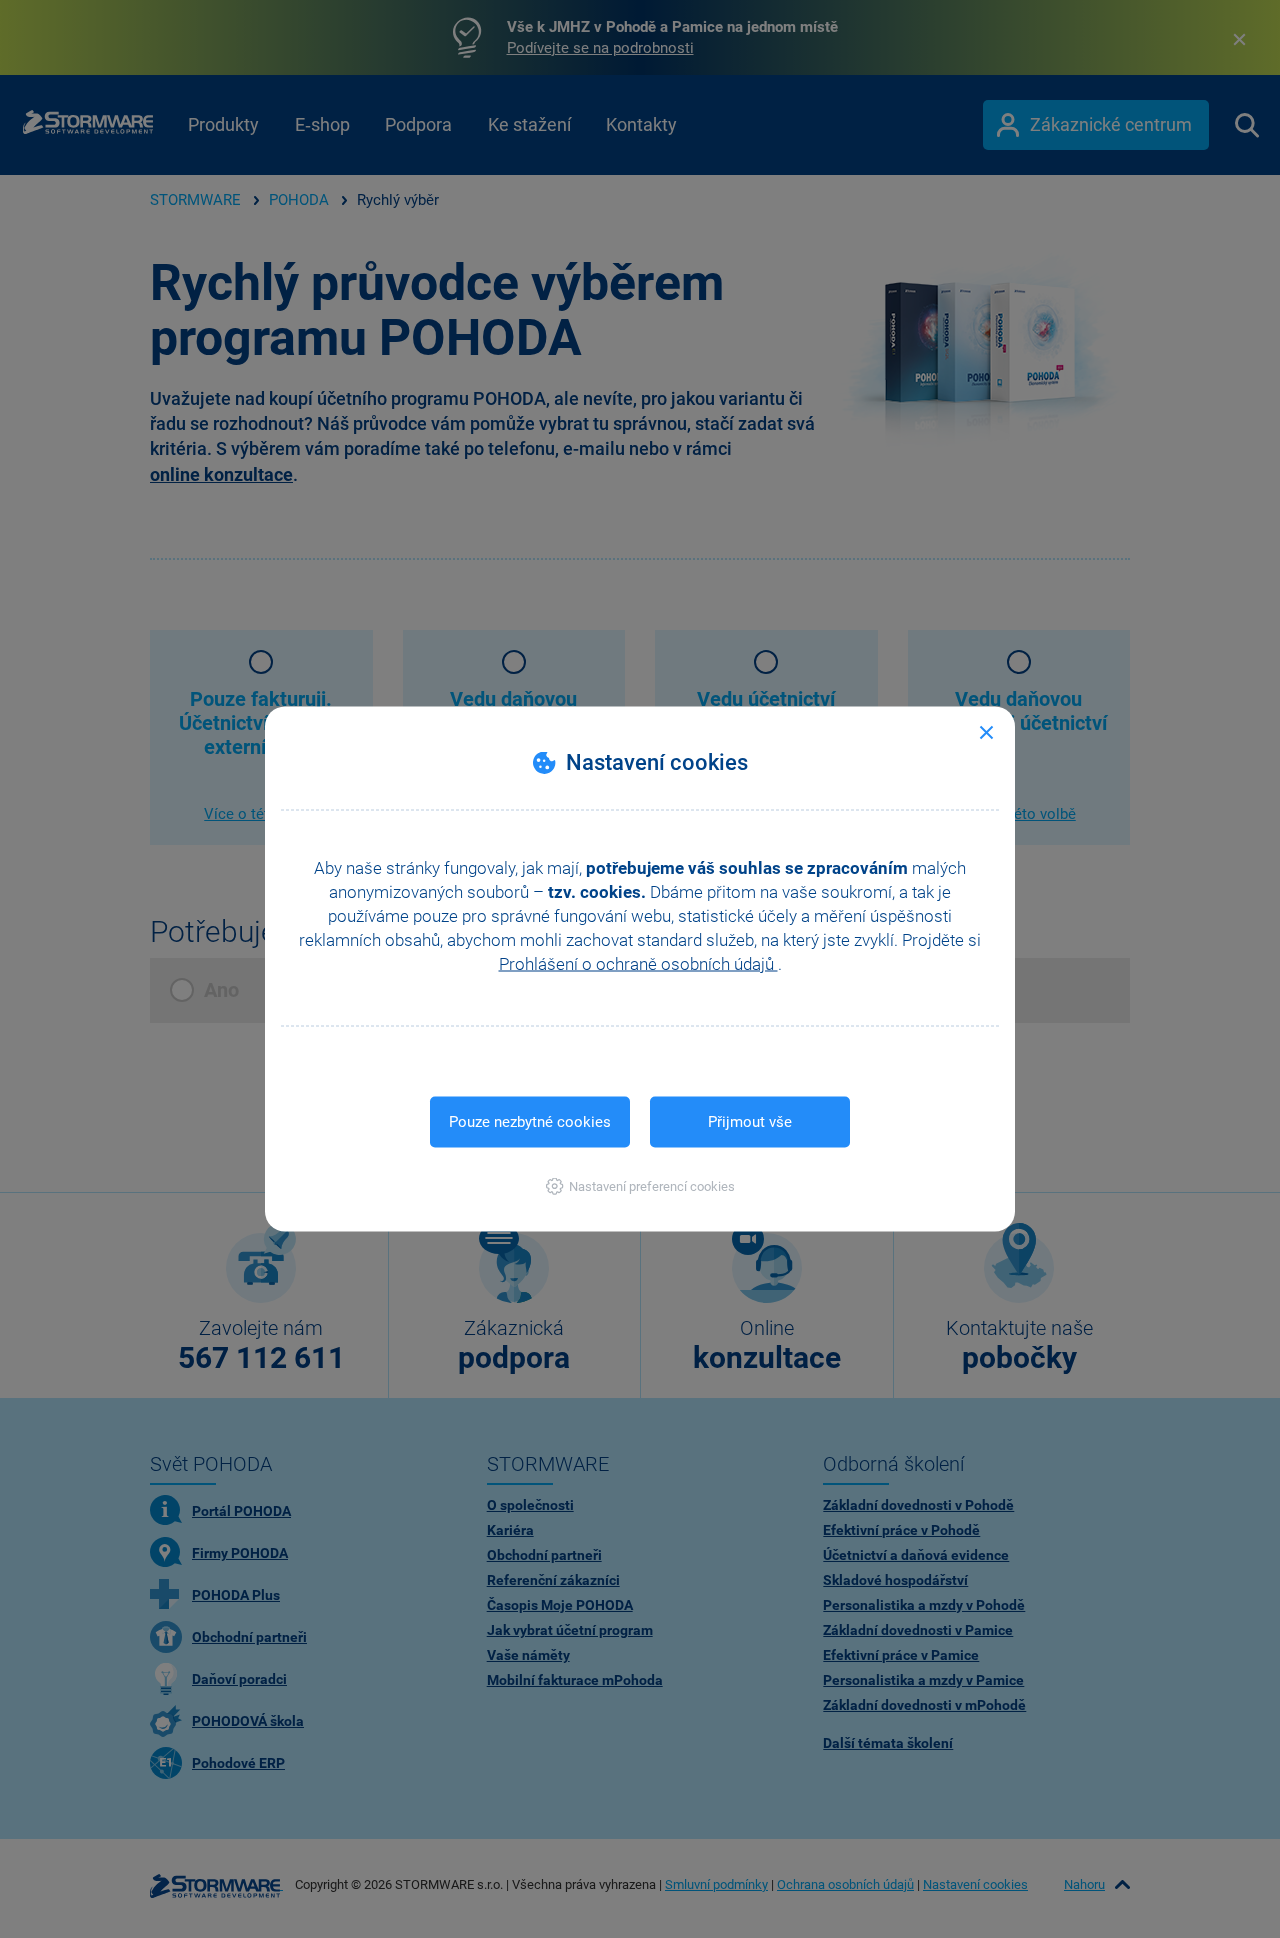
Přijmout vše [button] (750, 1122)
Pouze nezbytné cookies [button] (530, 1122)
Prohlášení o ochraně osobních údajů (638, 964)
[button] (640, 1186)
